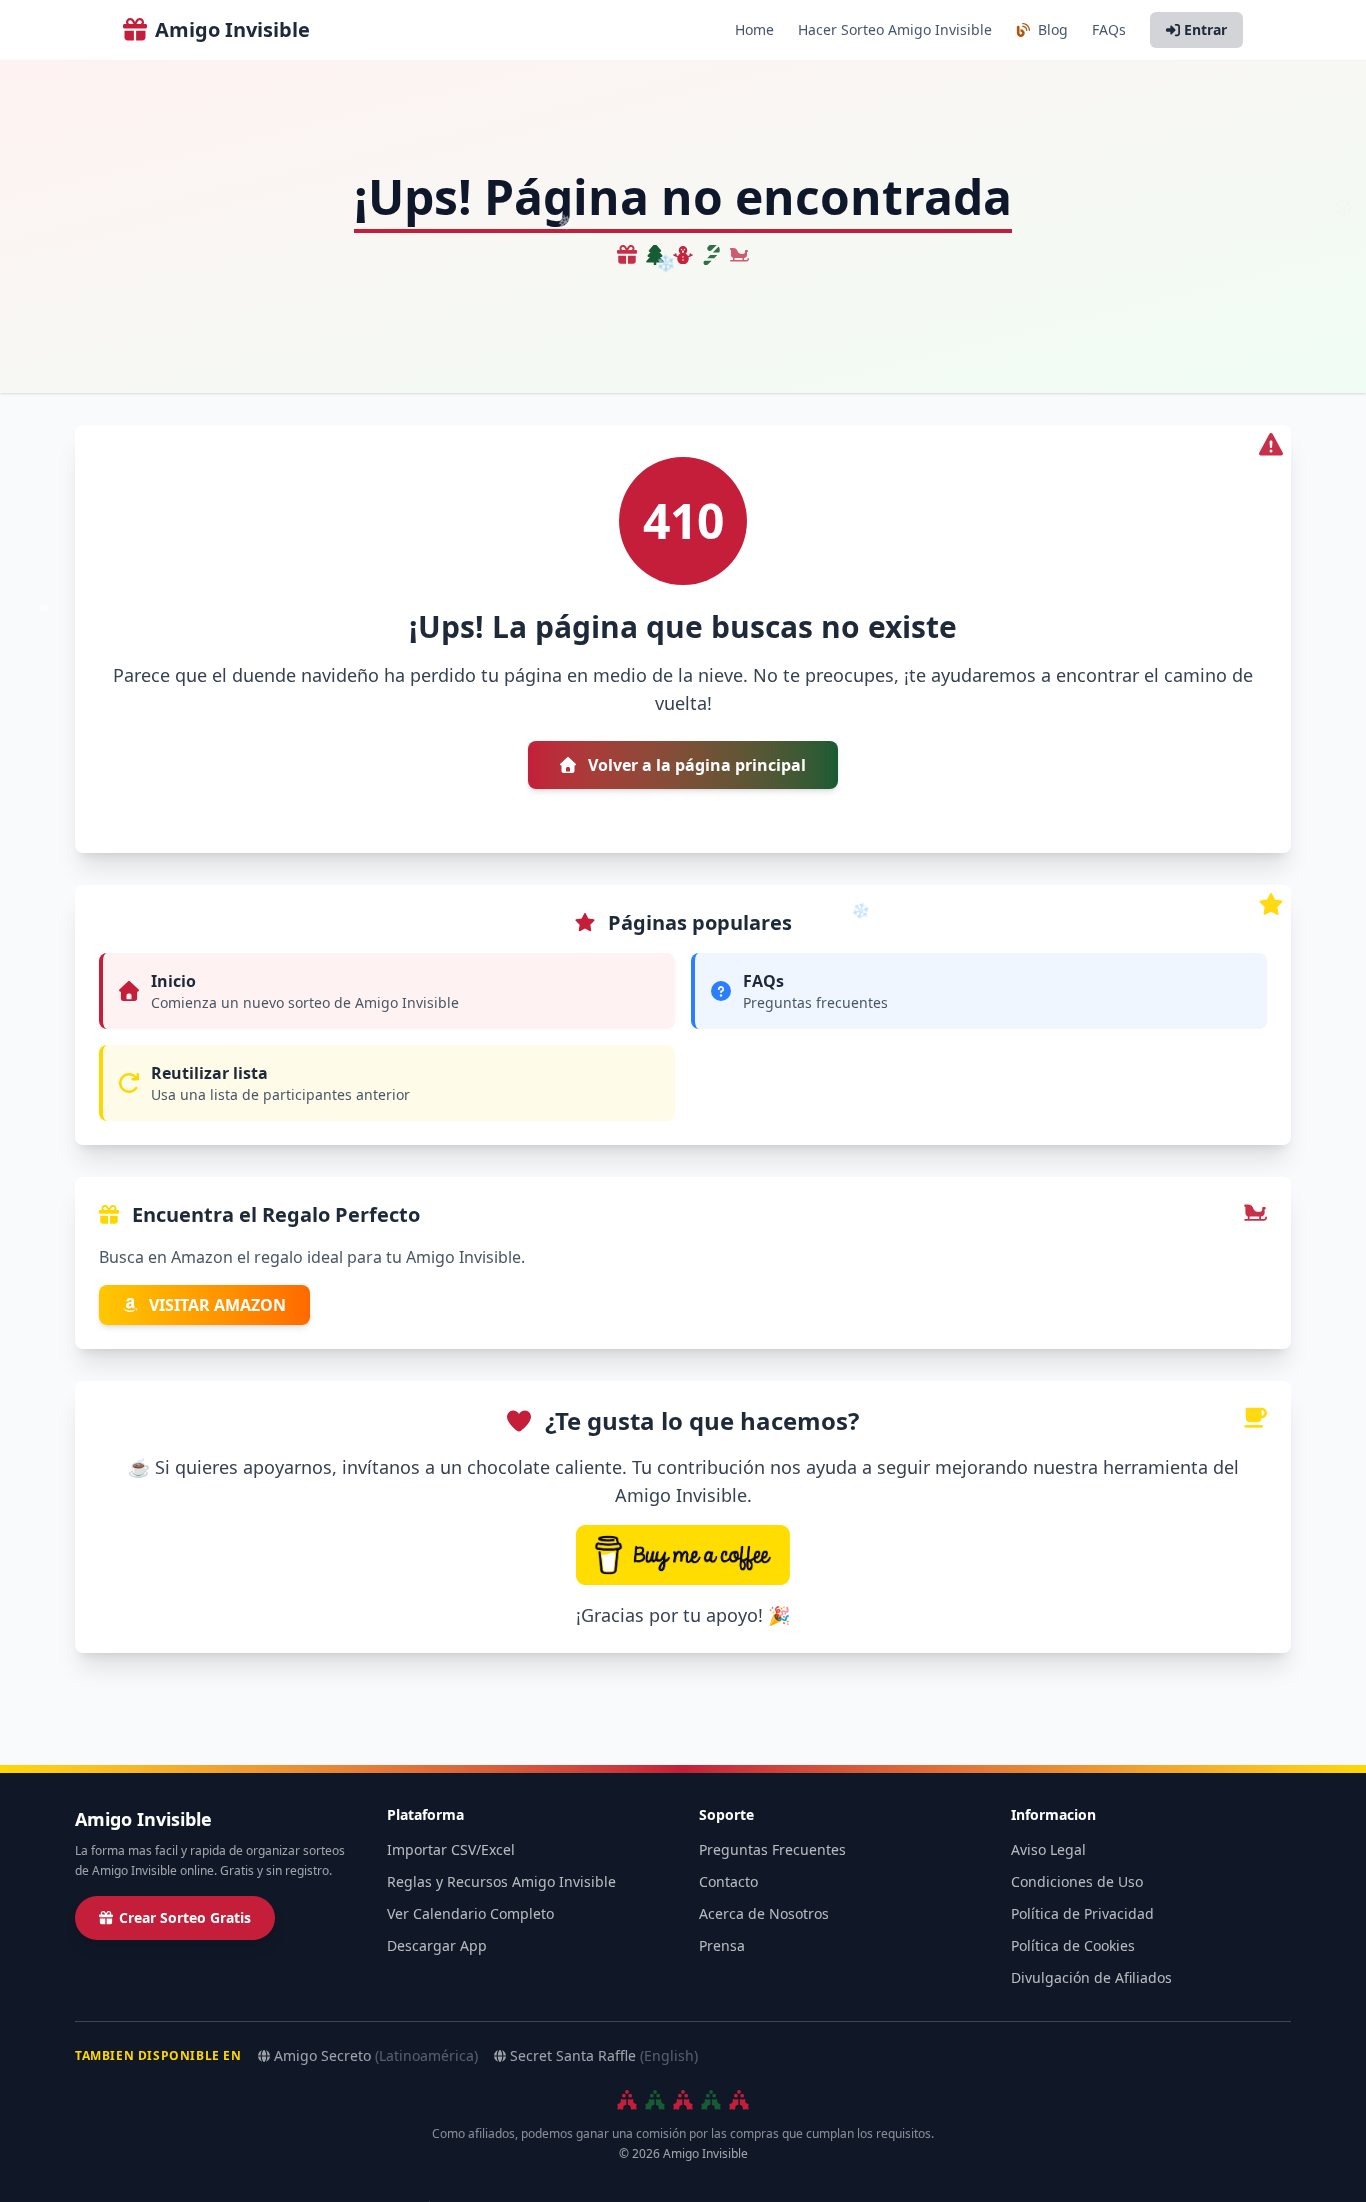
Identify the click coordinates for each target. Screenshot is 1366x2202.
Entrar (1205, 29)
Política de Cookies (1073, 1945)
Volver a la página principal (695, 765)
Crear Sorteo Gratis (185, 1917)
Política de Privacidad (1082, 1913)
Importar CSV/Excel (451, 1849)
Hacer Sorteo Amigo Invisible (895, 29)
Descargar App (437, 1945)
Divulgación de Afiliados (1091, 1977)
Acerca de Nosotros (764, 1913)
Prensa (722, 1945)
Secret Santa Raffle (604, 2055)
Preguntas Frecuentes (772, 1849)
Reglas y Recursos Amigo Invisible (501, 1881)
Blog (1051, 29)
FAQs (1109, 29)
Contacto (728, 1881)
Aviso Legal (1048, 1849)
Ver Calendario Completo (470, 1913)
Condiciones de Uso (1077, 1881)
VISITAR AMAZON (215, 1305)
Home (754, 29)
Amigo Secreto (376, 2055)
